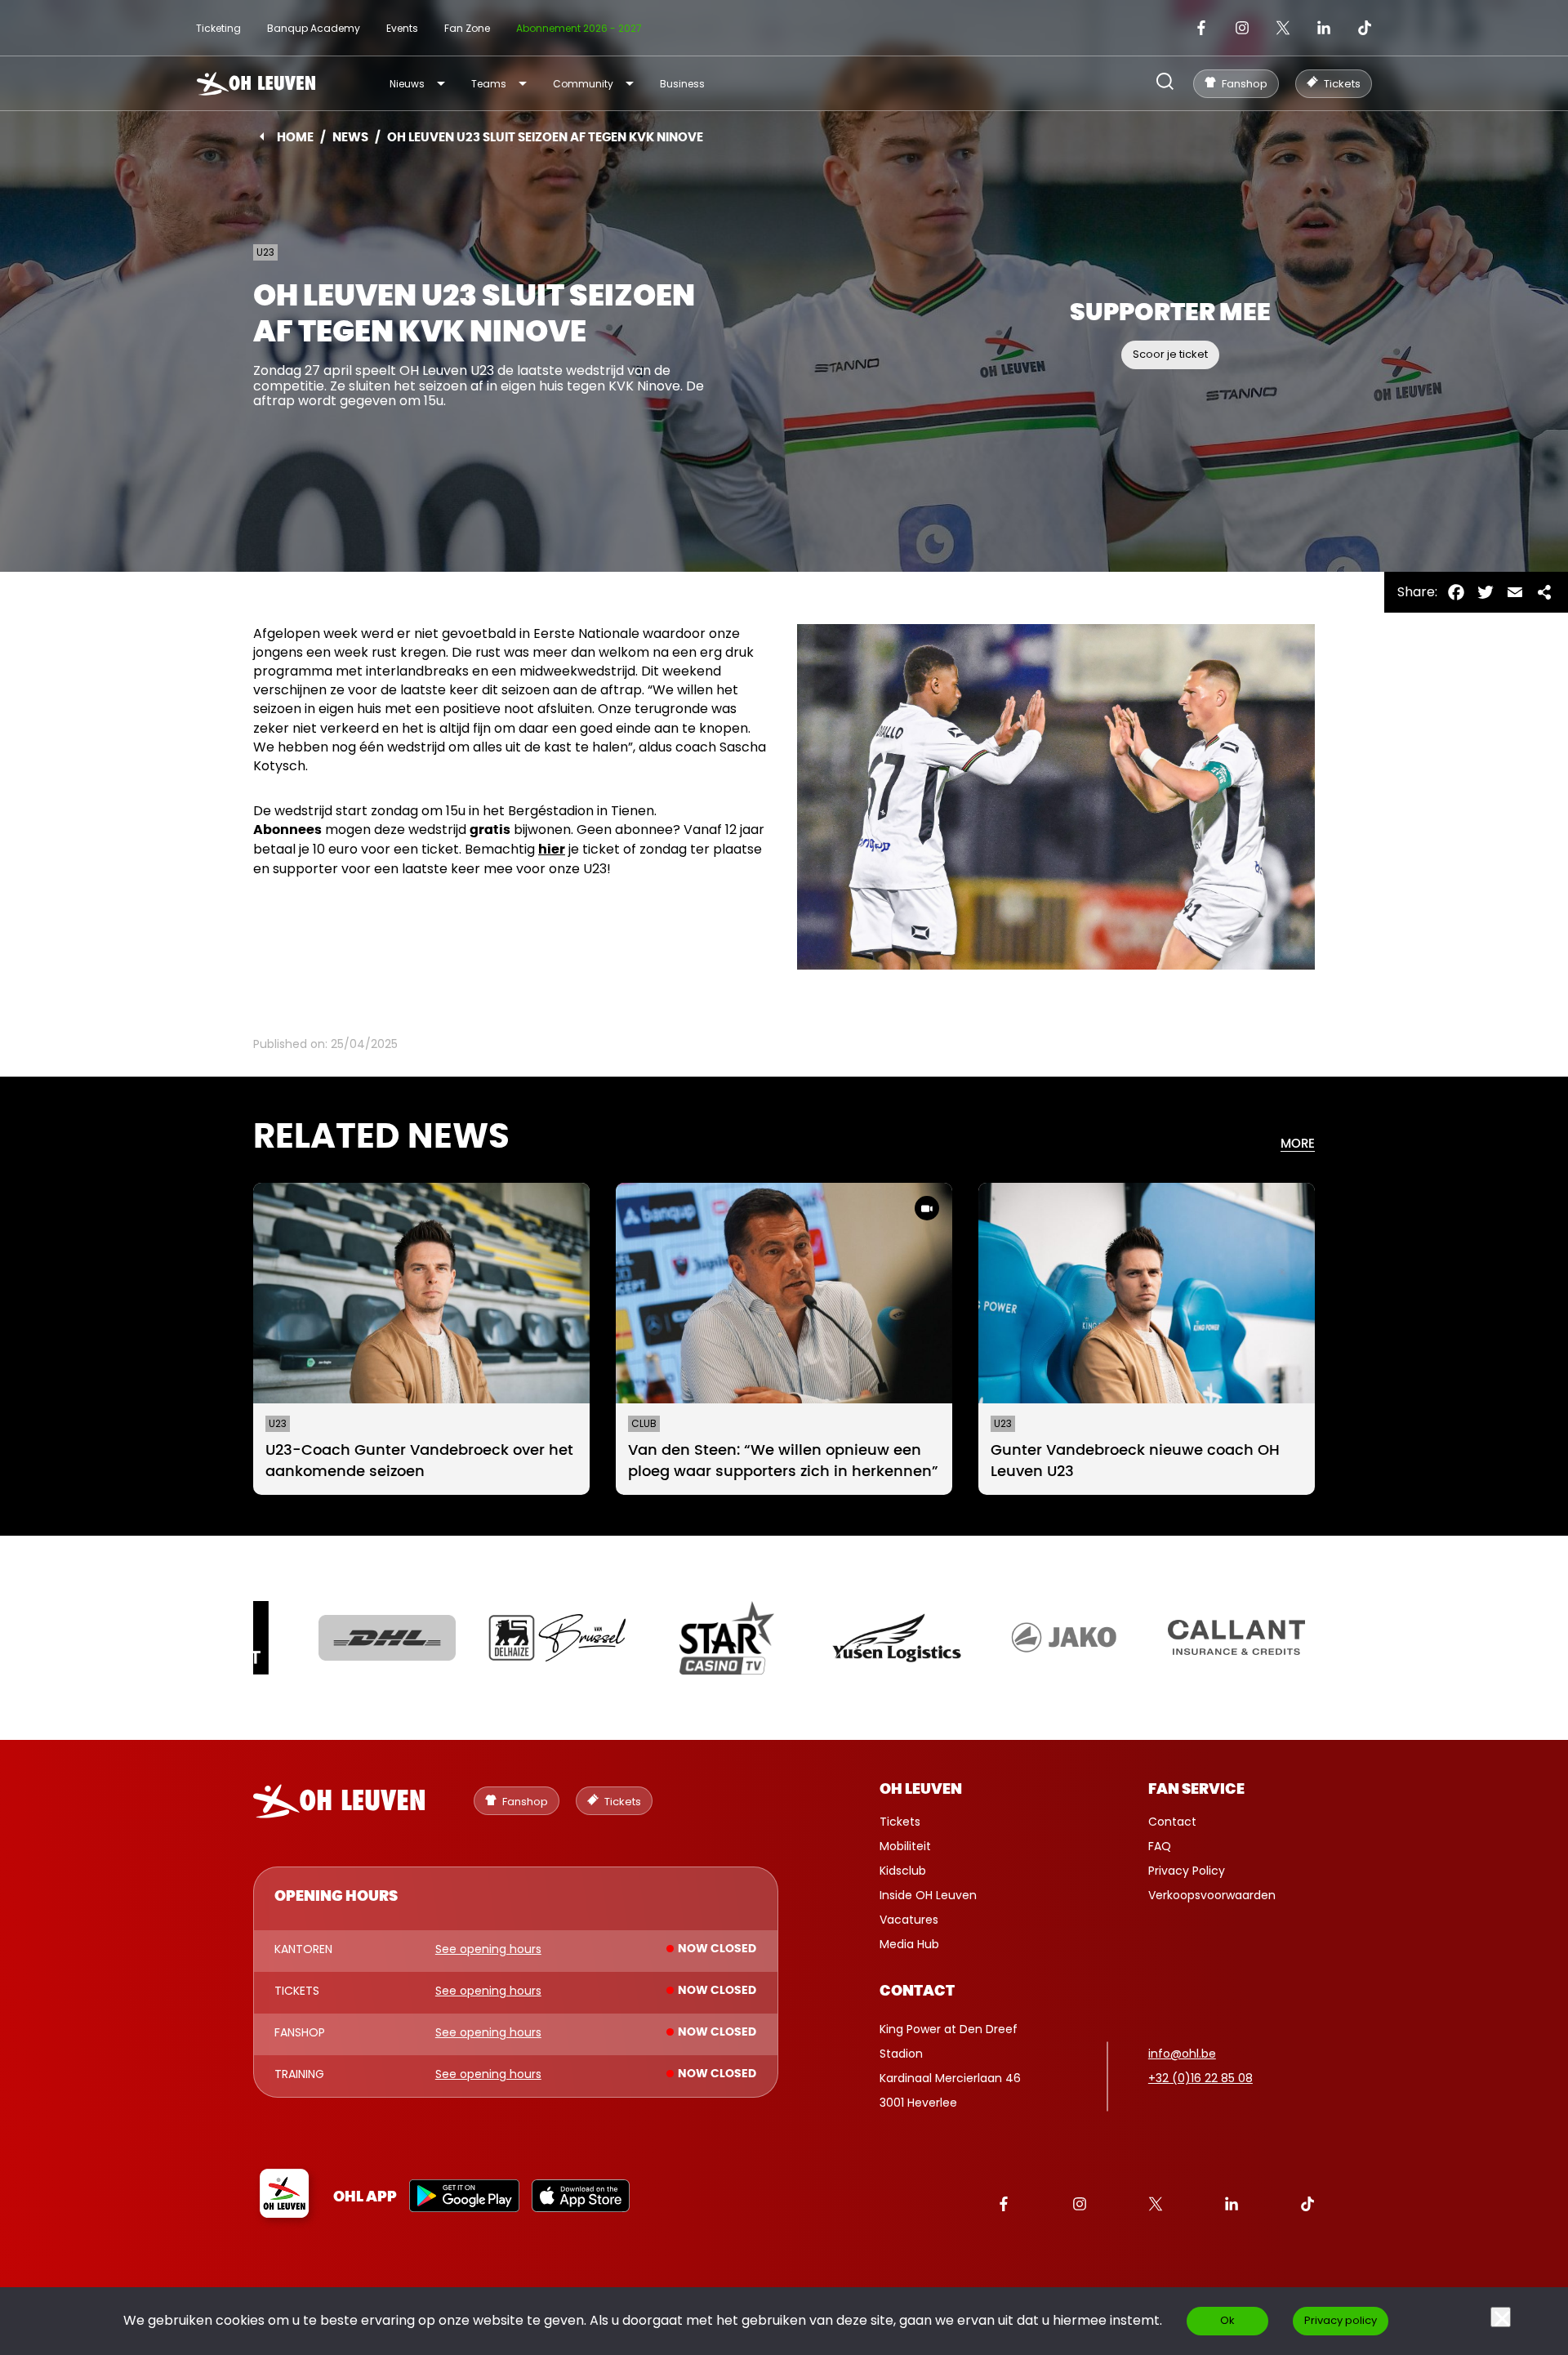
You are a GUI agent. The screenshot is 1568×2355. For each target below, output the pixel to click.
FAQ (1160, 1846)
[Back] (262, 136)
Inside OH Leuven (928, 1895)
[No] (1501, 2317)
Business (682, 84)
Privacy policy (1341, 2320)
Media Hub (909, 1944)
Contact (1172, 1822)
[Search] (1165, 83)
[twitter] (1283, 28)
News (350, 138)
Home (295, 138)
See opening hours (488, 1950)
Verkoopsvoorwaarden (1212, 1895)
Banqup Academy (314, 28)
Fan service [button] (1196, 1790)
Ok (1227, 2320)
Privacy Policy (1187, 1871)
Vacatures (909, 1920)
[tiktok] (1365, 28)
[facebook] (1201, 28)
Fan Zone (467, 28)
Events (402, 28)
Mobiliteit (905, 1846)
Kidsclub (903, 1871)
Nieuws (407, 84)
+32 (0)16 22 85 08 (1200, 2078)
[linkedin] (1324, 28)
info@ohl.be (1182, 2054)
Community (583, 84)
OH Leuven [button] (921, 1790)
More (1298, 1144)
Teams (489, 84)
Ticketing (218, 28)
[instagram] (1242, 28)
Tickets (900, 1822)
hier (552, 850)
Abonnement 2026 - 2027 (579, 28)
